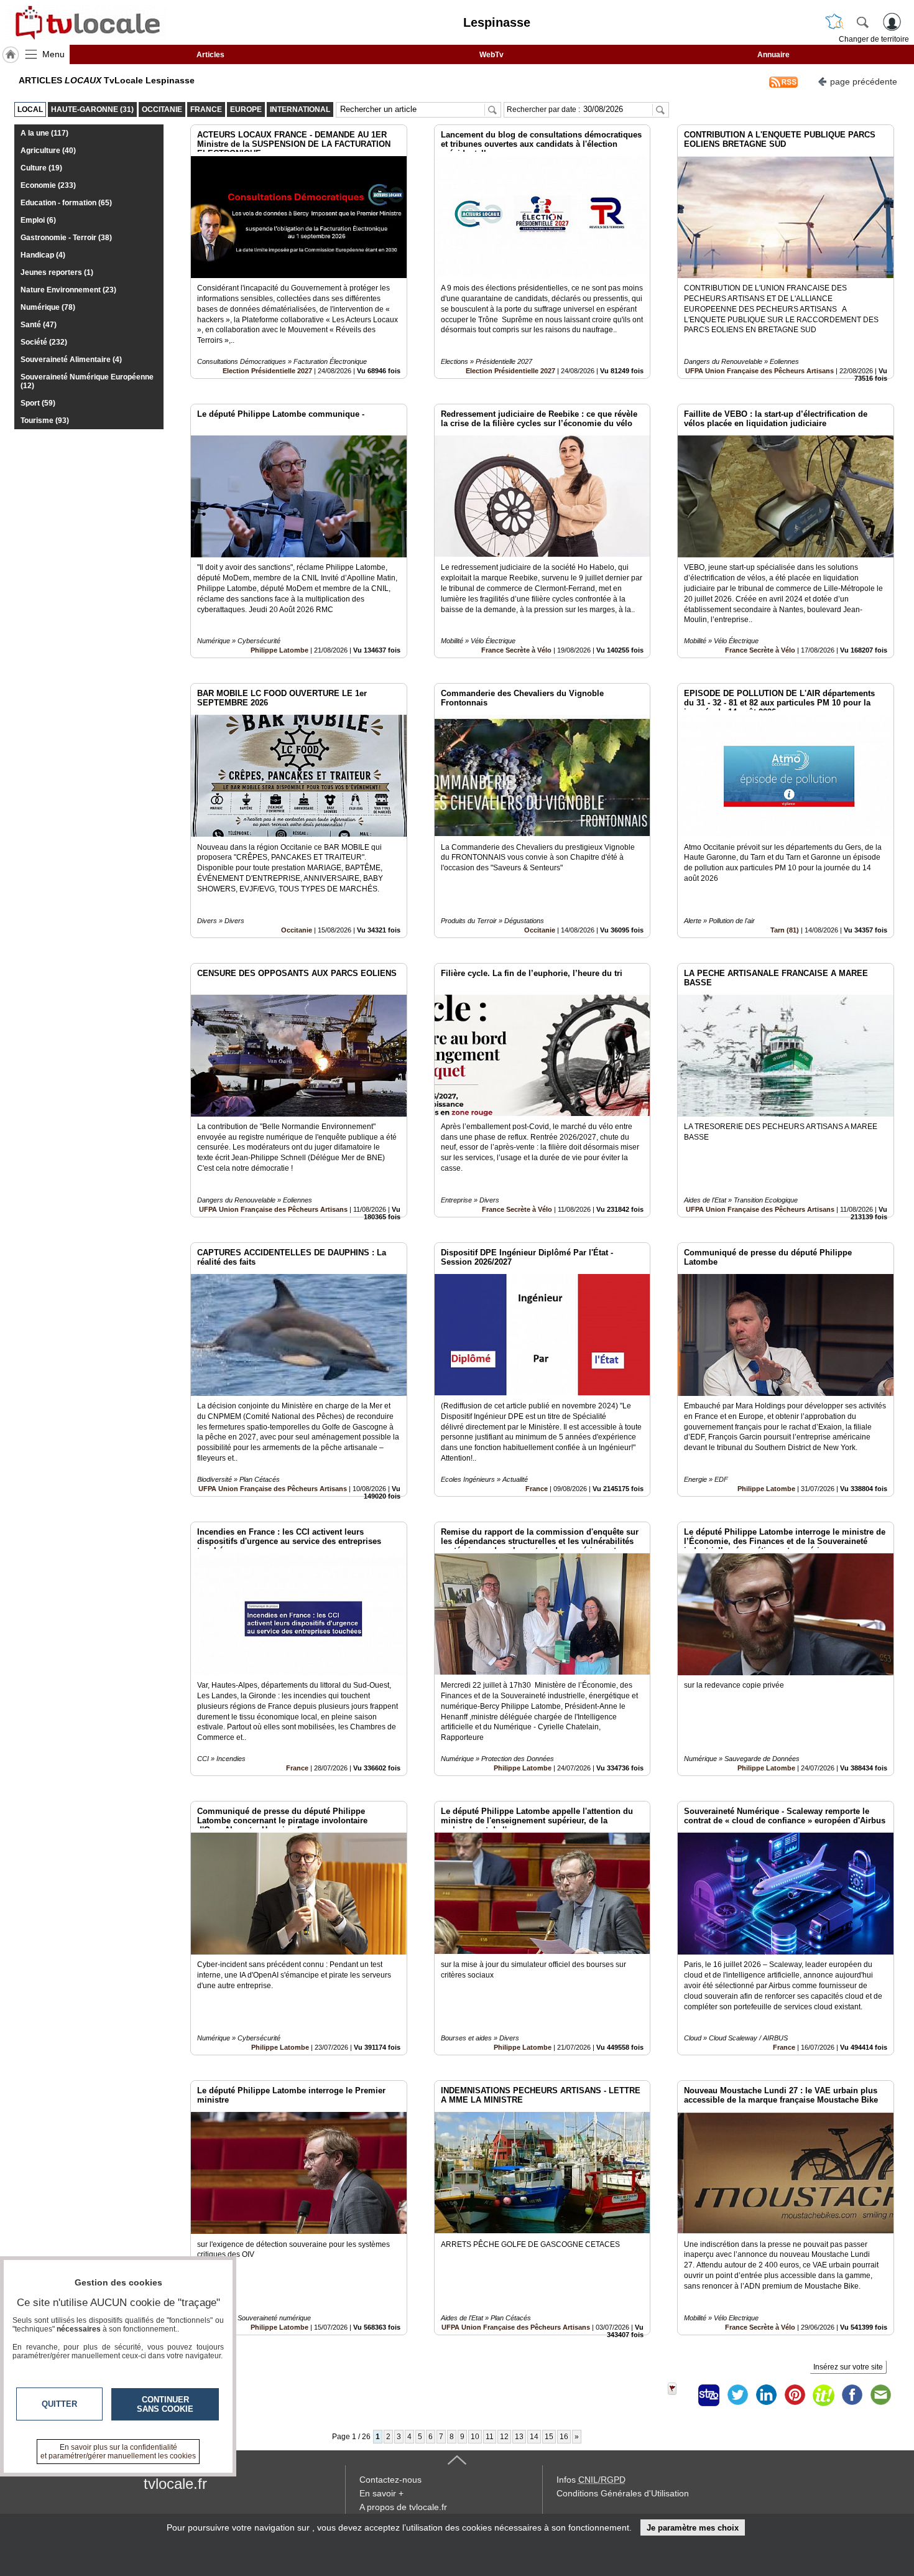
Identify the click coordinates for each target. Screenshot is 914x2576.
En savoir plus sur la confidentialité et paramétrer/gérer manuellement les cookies (118, 2452)
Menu (53, 54)
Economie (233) (48, 185)
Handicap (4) (43, 255)
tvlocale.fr (175, 2484)
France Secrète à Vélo (516, 650)
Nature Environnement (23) (68, 290)
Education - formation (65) (66, 203)
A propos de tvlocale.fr (403, 2507)
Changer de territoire (874, 39)
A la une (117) (44, 133)
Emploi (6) (38, 220)
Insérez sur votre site (848, 2367)
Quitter (59, 2404)
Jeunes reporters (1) (57, 272)
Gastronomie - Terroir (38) (66, 238)
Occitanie (297, 930)
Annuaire (773, 55)
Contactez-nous (390, 2480)
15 (549, 2437)
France (537, 1489)
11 (490, 2437)
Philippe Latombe (279, 650)
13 (519, 2437)
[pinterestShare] (795, 2395)
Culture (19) (41, 168)
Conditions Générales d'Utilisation (623, 2493)
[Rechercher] (862, 22)
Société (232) (44, 342)
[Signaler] (680, 2395)
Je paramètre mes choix (693, 2528)
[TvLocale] (86, 22)
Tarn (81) (785, 930)
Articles (210, 55)
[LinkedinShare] (766, 2395)
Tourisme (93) (45, 421)
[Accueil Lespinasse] (11, 55)
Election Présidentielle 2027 (267, 371)
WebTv (492, 55)
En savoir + (381, 2493)
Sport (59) (38, 403)
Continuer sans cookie (165, 2404)
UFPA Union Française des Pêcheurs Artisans (759, 371)
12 (504, 2437)
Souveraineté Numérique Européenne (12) (87, 381)
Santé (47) (39, 325)
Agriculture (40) (48, 151)
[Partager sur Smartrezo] (709, 2395)
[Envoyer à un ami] (880, 2395)
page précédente (864, 81)
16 (564, 2437)
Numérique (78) (48, 307)
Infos (591, 2480)
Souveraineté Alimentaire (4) (71, 360)
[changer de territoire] (834, 22)
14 (534, 2437)
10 (475, 2437)
